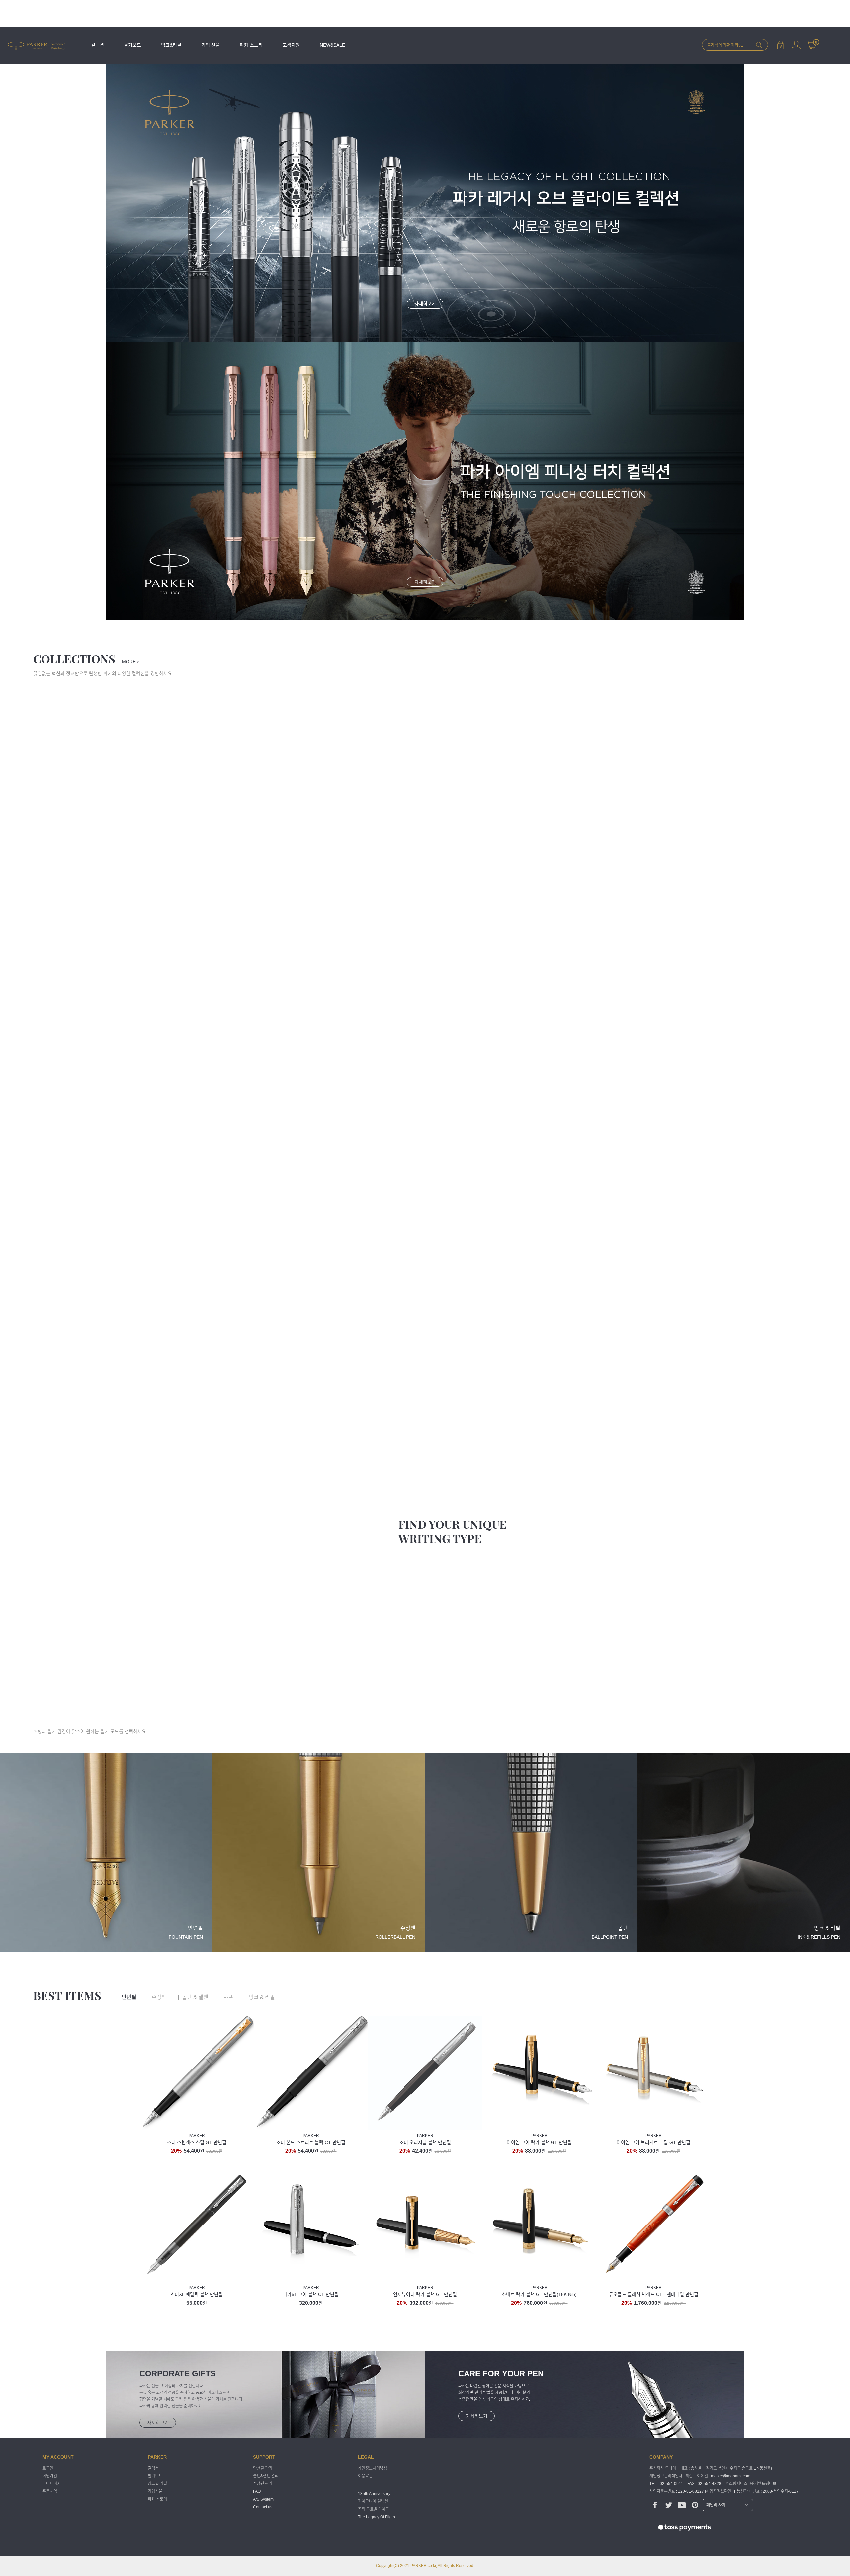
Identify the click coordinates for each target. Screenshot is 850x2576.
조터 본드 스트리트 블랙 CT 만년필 (311, 2142)
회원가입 (50, 2476)
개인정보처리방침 (373, 2468)
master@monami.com (731, 2476)
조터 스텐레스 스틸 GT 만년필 (197, 2142)
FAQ (257, 2492)
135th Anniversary (374, 2494)
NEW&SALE (332, 45)
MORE (130, 662)
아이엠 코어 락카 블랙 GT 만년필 (539, 2142)
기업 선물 (211, 45)
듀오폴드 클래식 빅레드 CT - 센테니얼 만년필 (654, 2294)
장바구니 (812, 42)
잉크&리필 (171, 45)
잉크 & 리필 (157, 2484)
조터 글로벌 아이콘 (374, 2509)
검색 (759, 45)
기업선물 (155, 2492)
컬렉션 (97, 45)
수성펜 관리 (263, 2484)
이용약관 (365, 2476)
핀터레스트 (695, 2505)
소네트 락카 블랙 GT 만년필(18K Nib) (539, 2294)
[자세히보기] (425, 481)
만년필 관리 (263, 2468)
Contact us (263, 2507)
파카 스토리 (251, 45)
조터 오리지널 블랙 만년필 (425, 2142)
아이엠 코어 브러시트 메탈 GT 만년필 (653, 2142)
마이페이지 (796, 45)
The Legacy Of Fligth (377, 2517)
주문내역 (50, 2492)
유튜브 (682, 2505)
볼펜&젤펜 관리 (266, 2476)
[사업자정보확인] (719, 2491)
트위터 (669, 2505)
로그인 (780, 45)
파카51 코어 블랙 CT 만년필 (311, 2294)
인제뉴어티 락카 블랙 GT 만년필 (425, 2294)
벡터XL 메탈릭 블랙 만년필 (197, 2294)
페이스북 (655, 2505)
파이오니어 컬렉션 (373, 2502)
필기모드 (132, 45)
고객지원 (291, 45)
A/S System (263, 2499)
